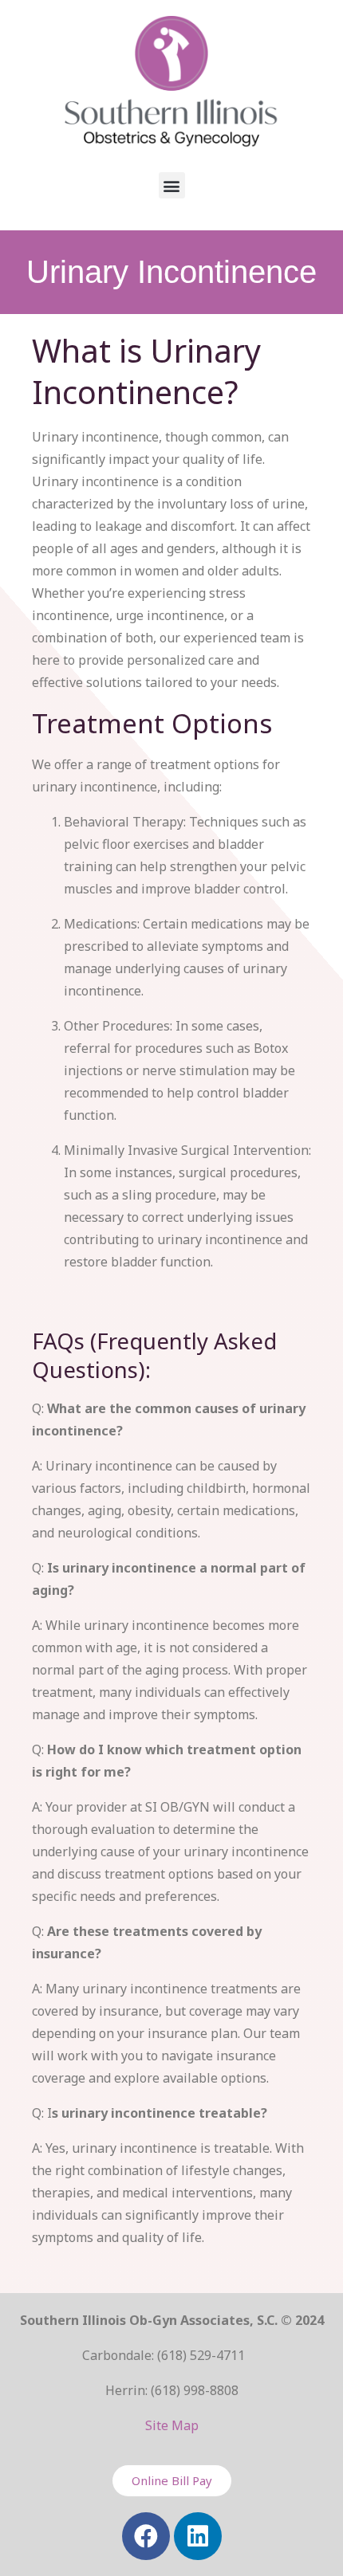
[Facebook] (146, 2536)
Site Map (172, 2425)
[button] (172, 185)
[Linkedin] (198, 2536)
